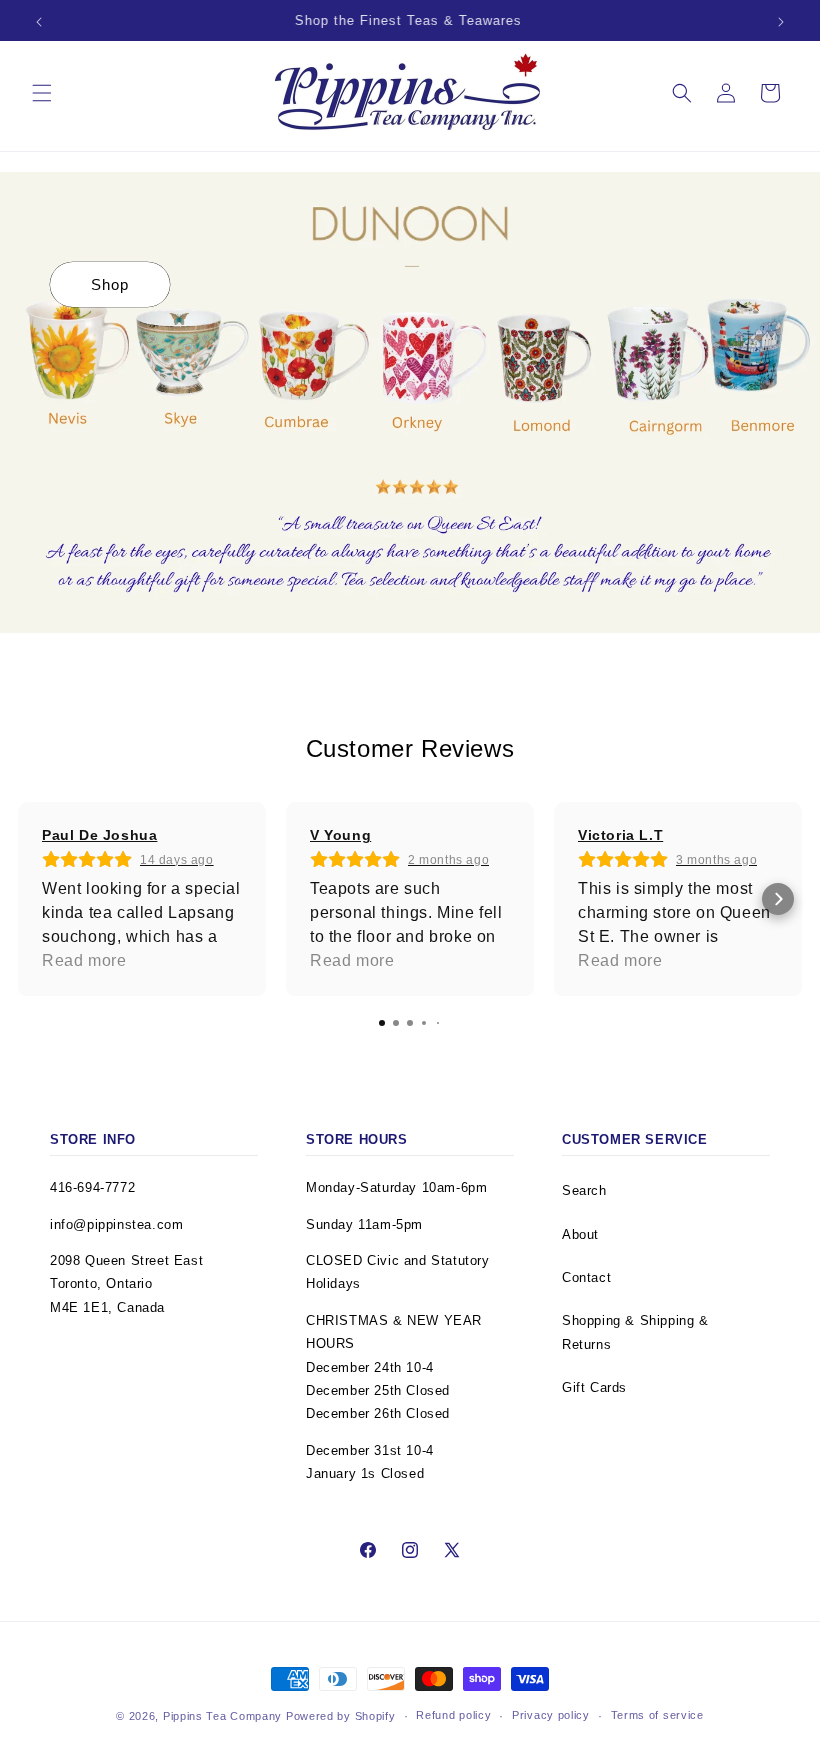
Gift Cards (594, 1387)
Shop (110, 284)
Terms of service (657, 1715)
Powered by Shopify (341, 1716)
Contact (586, 1277)
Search (584, 1190)
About (580, 1234)
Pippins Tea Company (222, 1716)
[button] (42, 93)
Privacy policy (551, 1715)
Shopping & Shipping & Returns (635, 1332)
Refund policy (453, 1715)
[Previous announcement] (39, 22)
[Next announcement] (781, 22)
